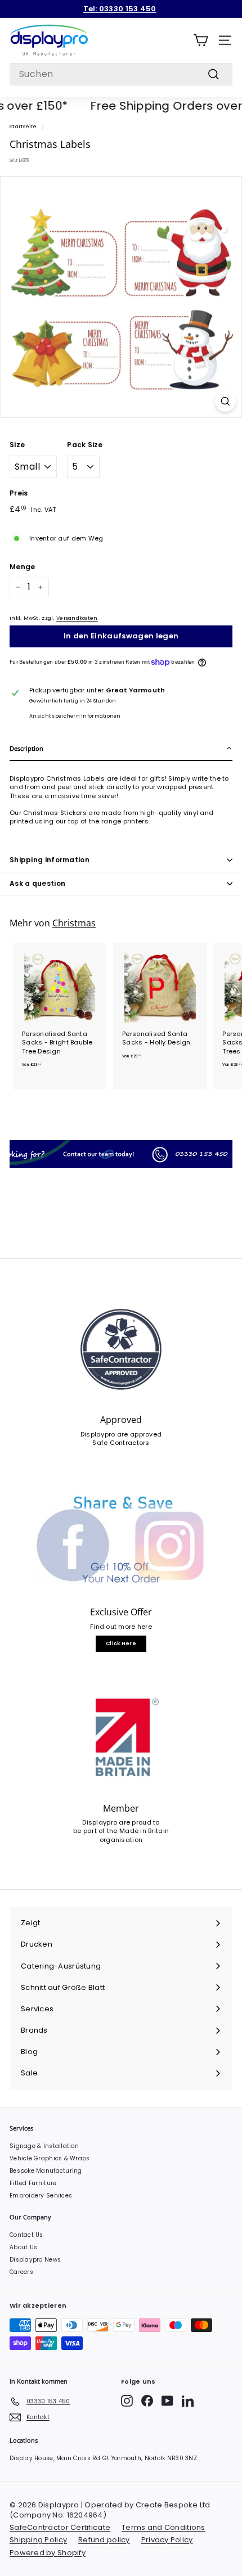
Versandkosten (77, 618)
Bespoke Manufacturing (46, 2171)
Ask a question (37, 883)
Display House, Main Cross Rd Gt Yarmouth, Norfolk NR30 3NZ (103, 2458)
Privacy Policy (167, 2540)
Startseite (23, 126)
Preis (19, 493)
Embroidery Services (41, 2196)
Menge (22, 567)
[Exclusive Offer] (121, 1542)
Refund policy (104, 2540)
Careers (21, 2272)
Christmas (74, 923)
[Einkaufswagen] (201, 40)
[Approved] (121, 1349)
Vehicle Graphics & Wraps (50, 2158)
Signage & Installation (44, 2146)
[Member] (121, 1738)
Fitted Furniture (33, 2183)
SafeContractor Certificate (60, 2527)
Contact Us (26, 2235)
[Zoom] (225, 401)
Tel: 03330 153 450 (120, 9)
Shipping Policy (38, 2540)
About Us (23, 2247)
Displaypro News (35, 2260)
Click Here (121, 1643)
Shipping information (50, 860)
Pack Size (85, 445)
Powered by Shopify (48, 2553)
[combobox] (121, 74)
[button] (121, 749)
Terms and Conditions (163, 2527)
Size (17, 445)
